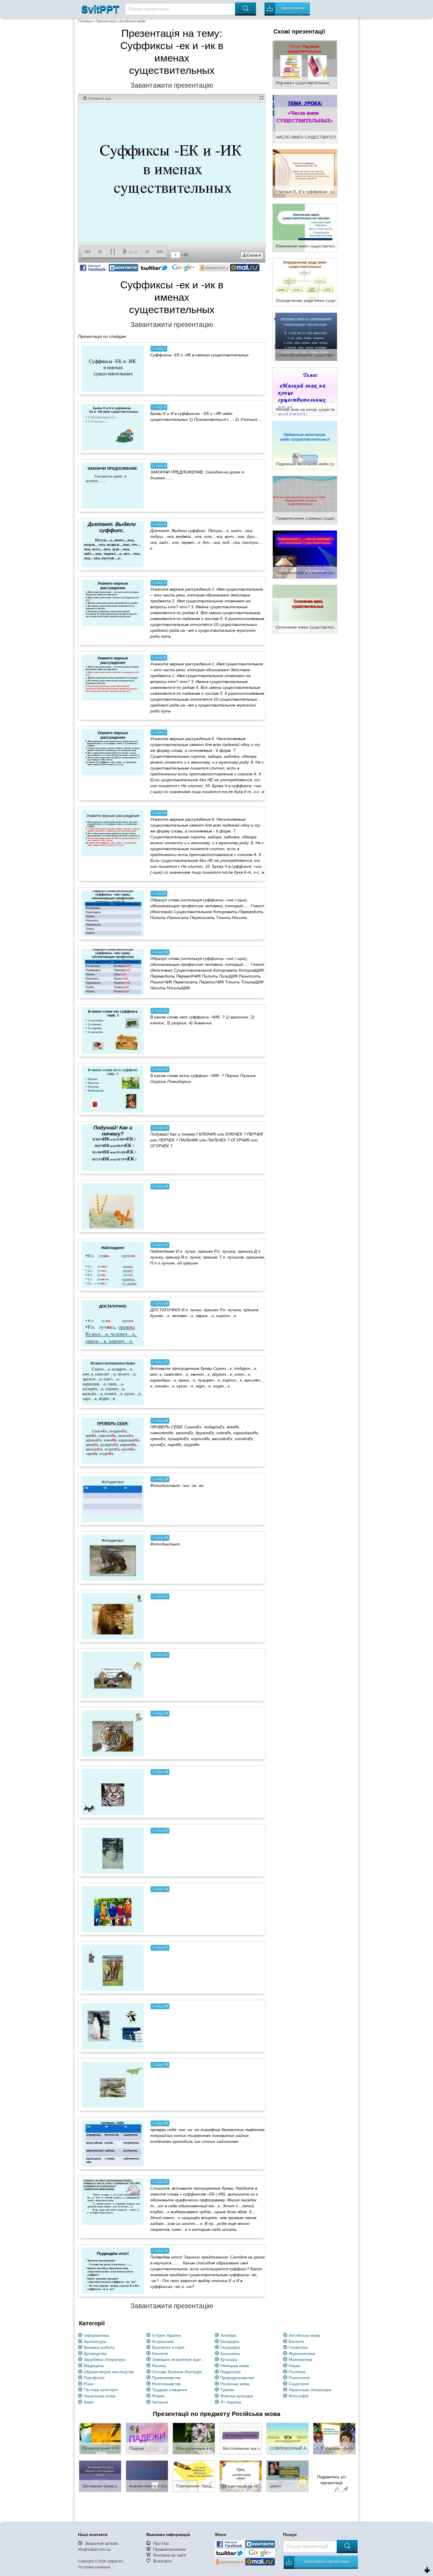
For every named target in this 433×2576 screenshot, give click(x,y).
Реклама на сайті (170, 2555)
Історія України (166, 2335)
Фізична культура (237, 2396)
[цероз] (287, 2476)
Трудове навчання (170, 2390)
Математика (300, 2359)
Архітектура (95, 2341)
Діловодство (95, 2354)
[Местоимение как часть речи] (241, 2438)
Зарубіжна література (104, 2359)
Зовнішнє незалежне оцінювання (180, 2359)
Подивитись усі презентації (331, 2480)
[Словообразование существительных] (305, 336)
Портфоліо (94, 2378)
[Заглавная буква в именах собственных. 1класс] (100, 2476)
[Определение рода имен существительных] (305, 282)
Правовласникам (170, 2549)
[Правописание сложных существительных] (305, 500)
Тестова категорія (101, 2390)
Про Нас (161, 2543)
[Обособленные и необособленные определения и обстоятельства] (194, 2438)
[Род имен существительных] (305, 64)
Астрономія (163, 2341)
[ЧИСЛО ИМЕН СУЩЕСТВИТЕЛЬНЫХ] (305, 119)
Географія (230, 2347)
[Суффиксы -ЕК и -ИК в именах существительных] (113, 368)
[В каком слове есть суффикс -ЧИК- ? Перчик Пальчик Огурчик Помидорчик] (113, 1089)
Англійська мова (304, 2335)
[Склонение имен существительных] (305, 609)
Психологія (299, 2378)
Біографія (230, 2341)
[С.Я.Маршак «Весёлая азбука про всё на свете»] (334, 2438)
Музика (159, 2366)
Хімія (89, 2402)
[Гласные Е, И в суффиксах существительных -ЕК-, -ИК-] (305, 173)
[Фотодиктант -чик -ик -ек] (113, 1499)
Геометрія (298, 2347)
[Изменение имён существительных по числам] (305, 227)
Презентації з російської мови (121, 21)
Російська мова (235, 2384)
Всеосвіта (162, 2561)
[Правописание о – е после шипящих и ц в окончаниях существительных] (305, 554)
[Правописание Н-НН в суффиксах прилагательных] (100, 2438)
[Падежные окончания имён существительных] (305, 445)
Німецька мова (235, 2366)
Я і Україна (231, 2402)
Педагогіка (230, 2372)
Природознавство (237, 2378)
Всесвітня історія (168, 2347)
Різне (89, 2384)
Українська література (310, 2390)
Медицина (94, 2366)
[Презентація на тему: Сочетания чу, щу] (241, 2476)
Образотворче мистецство (109, 2372)
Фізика (158, 2396)
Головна (85, 21)
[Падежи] (147, 2438)
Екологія (160, 2354)
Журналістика (302, 2354)
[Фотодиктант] (113, 1558)
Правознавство (166, 2378)
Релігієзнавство (167, 2384)
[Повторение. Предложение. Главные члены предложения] (194, 2476)
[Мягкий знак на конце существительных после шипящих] (305, 391)
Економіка (230, 2354)
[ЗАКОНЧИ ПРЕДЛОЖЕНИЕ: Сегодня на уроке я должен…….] (113, 486)
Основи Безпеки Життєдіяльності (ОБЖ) (180, 2372)
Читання (160, 2402)
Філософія (299, 2396)
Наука (294, 2366)
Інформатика (96, 2335)
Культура (229, 2359)
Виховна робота (99, 2347)
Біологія (296, 2341)
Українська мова (99, 2396)
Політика (297, 2372)
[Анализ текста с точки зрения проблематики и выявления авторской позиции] (147, 2476)
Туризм (227, 2390)
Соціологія (299, 2384)
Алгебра (228, 2335)
